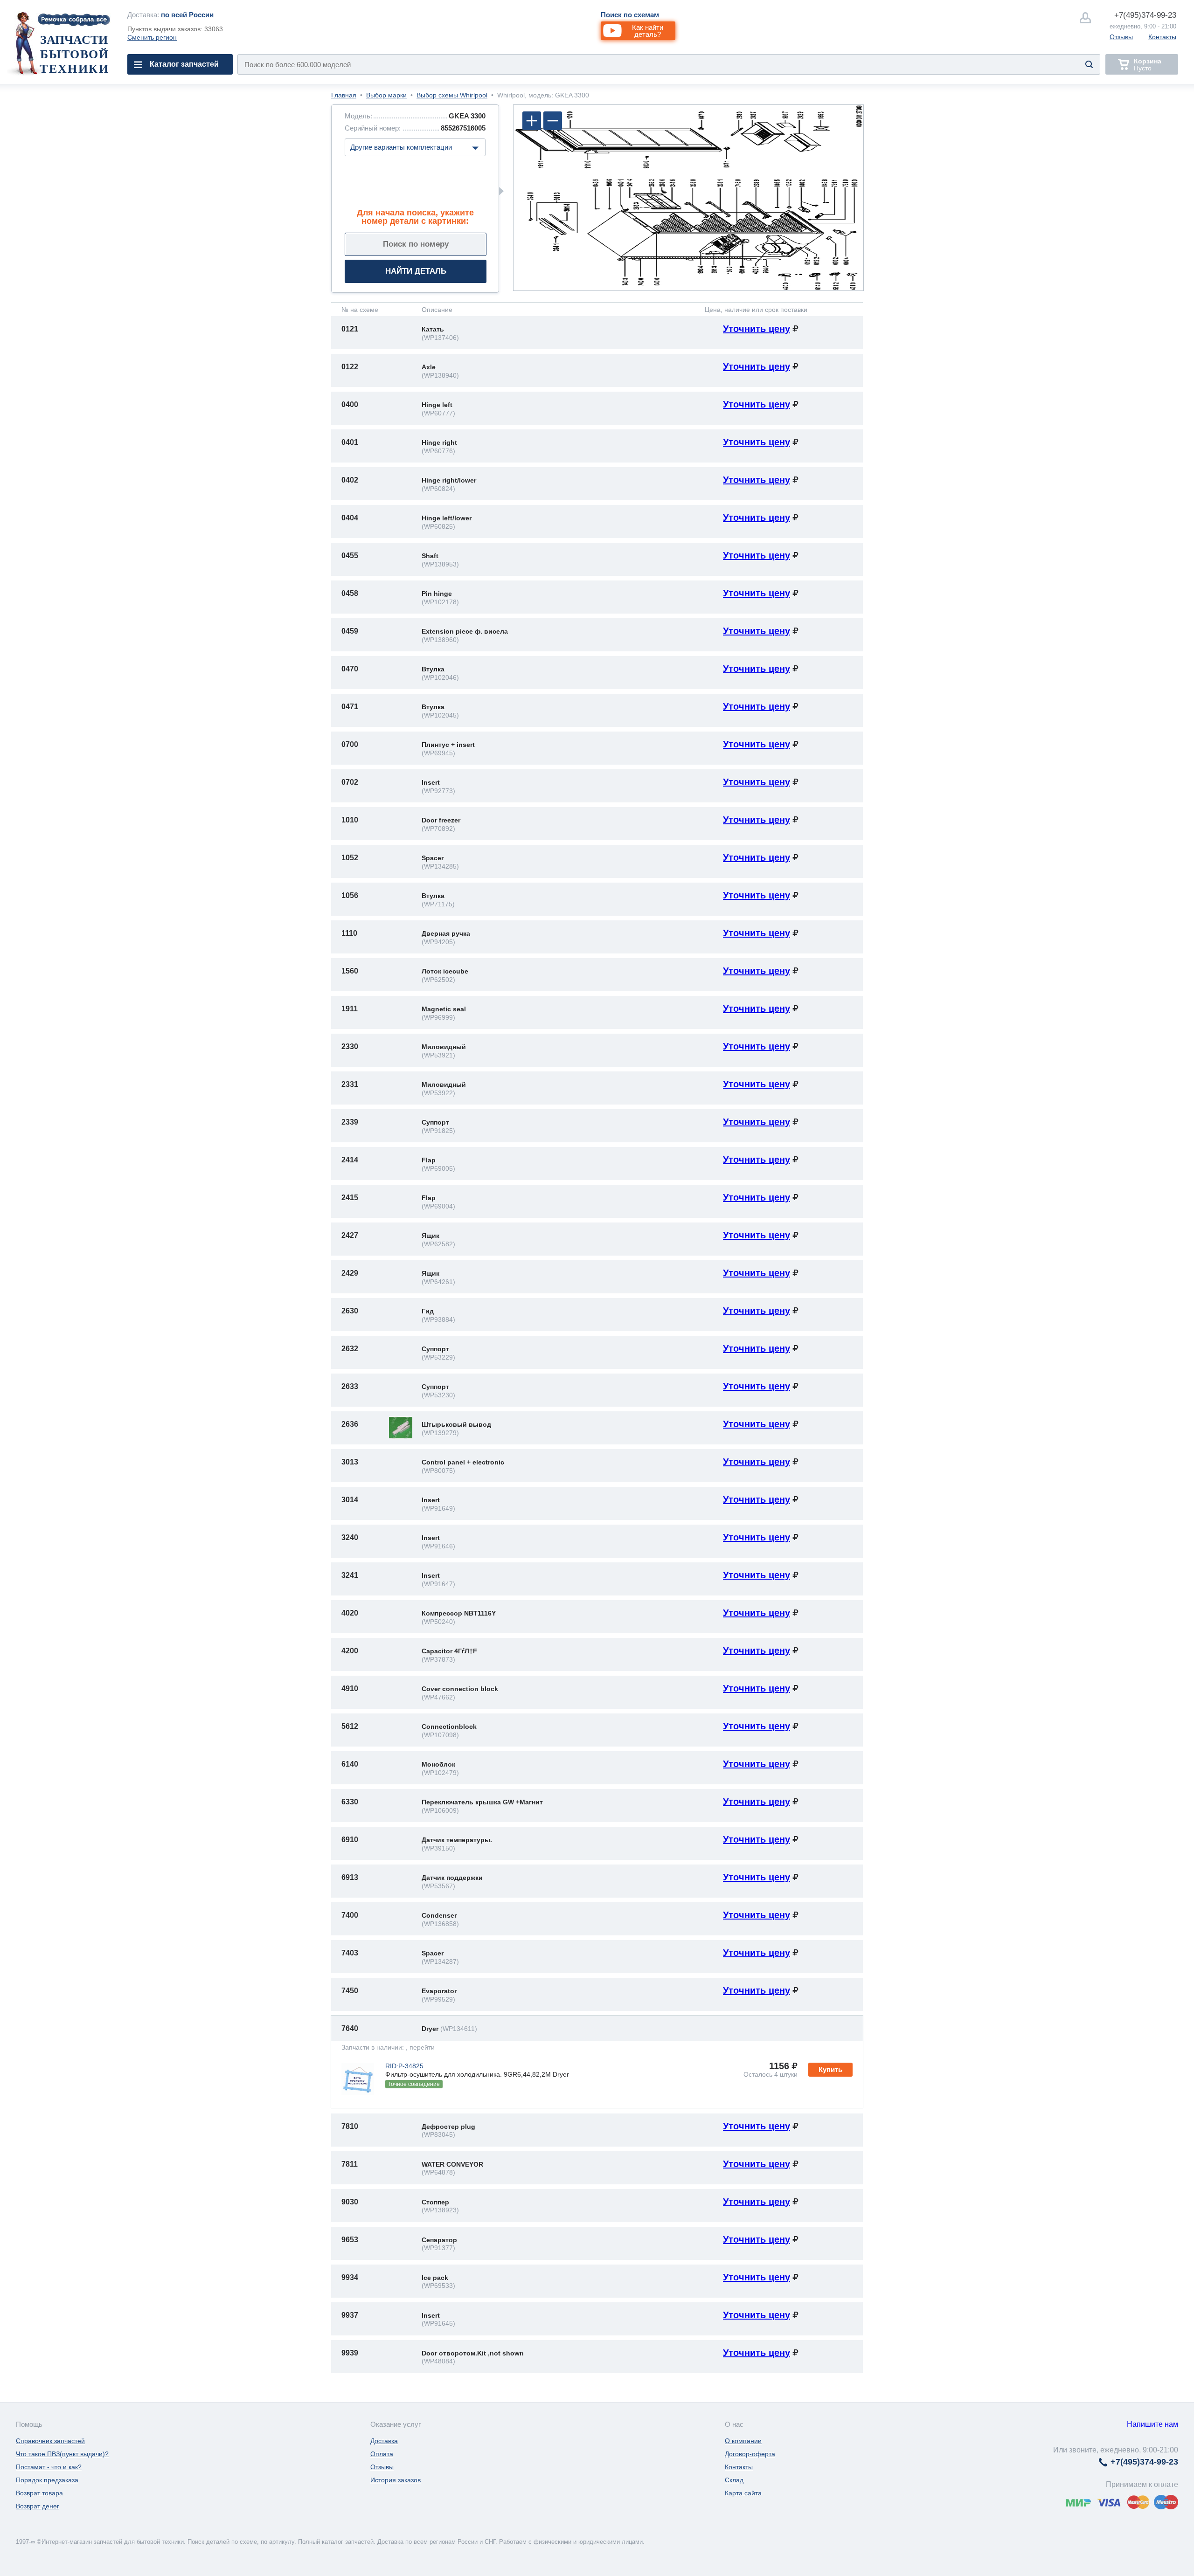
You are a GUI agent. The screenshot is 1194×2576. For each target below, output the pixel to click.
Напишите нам (1152, 2424)
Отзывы (1121, 37)
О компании (743, 2441)
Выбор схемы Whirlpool (452, 95)
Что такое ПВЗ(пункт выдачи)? (62, 2454)
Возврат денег (38, 2506)
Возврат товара (39, 2493)
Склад (734, 2480)
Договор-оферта (750, 2454)
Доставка (384, 2441)
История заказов (396, 2480)
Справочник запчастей (50, 2441)
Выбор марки (386, 95)
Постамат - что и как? (49, 2467)
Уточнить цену (757, 329)
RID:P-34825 (404, 2066)
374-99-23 (1145, 15)
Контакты (1162, 37)
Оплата (382, 2454)
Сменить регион (152, 37)
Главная (344, 95)
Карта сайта (743, 2493)
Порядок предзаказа (47, 2480)
